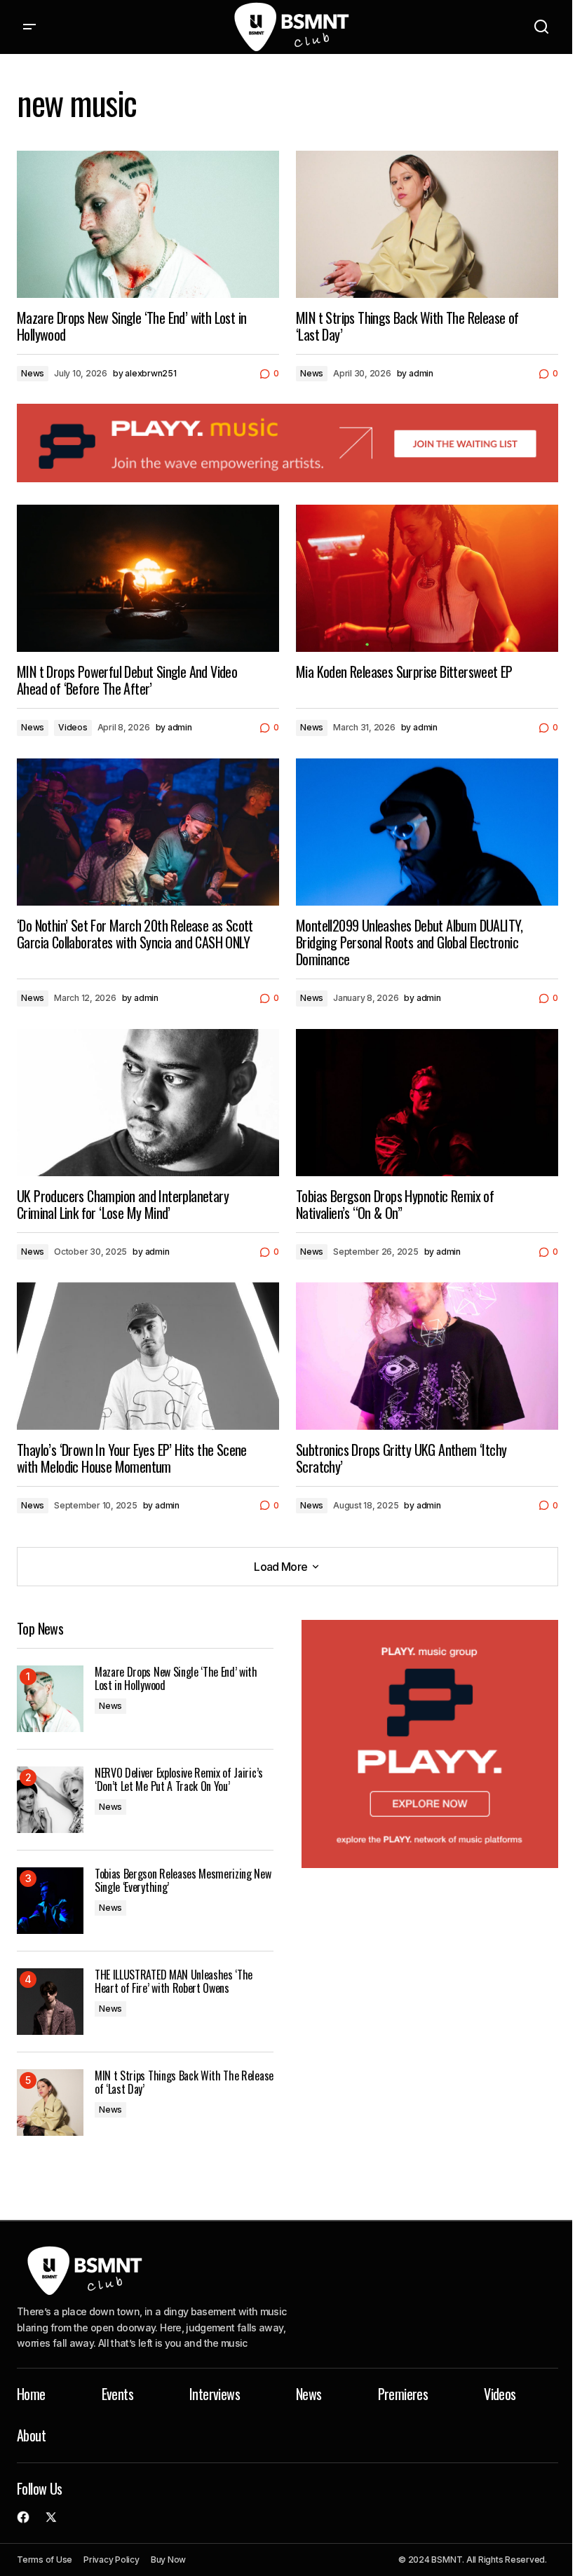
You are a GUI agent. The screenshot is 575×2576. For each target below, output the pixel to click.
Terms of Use (45, 2560)
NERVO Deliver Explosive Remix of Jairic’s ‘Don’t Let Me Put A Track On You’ (179, 1780)
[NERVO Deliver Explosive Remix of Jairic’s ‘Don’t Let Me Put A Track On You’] (50, 1800)
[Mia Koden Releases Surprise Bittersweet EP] (427, 578)
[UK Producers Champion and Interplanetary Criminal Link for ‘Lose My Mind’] (148, 1103)
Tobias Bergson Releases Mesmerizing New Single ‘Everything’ (183, 1881)
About (31, 2435)
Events (117, 2394)
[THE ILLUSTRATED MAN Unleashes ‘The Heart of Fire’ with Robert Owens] (50, 2002)
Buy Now (168, 2560)
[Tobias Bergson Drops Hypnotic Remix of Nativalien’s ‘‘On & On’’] (427, 1103)
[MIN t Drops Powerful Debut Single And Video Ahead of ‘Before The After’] (148, 578)
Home (31, 2394)
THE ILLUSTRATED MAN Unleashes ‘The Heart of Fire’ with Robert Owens (174, 1982)
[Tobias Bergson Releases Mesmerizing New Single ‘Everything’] (50, 1901)
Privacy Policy (111, 2560)
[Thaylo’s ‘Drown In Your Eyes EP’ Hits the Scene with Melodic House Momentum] (148, 1356)
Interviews (215, 2394)
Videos (73, 727)
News (33, 373)
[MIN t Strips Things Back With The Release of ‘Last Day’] (427, 224)
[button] (29, 27)
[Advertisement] (287, 443)
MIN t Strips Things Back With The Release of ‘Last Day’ (184, 2083)
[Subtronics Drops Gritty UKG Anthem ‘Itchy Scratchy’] (427, 1356)
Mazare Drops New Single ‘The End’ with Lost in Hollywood (176, 1679)
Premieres (403, 2394)
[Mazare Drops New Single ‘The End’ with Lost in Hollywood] (148, 224)
